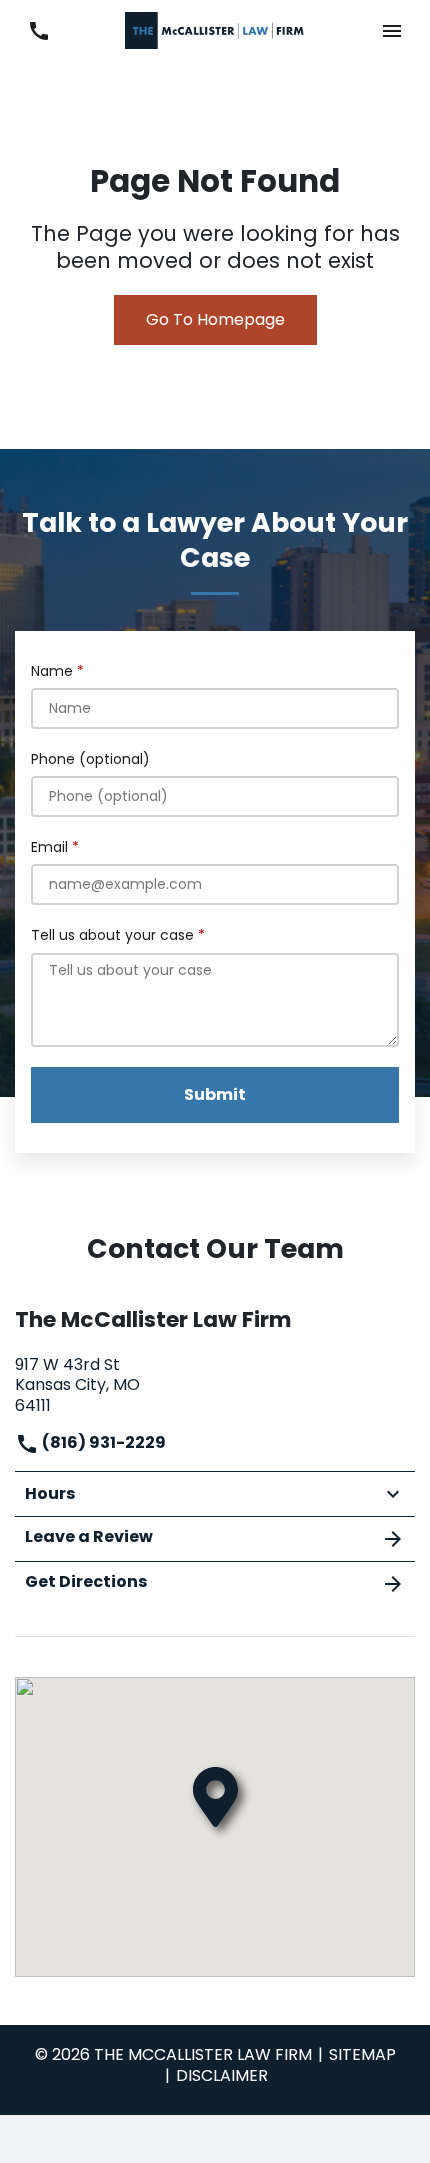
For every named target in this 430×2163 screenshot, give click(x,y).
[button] (391, 30)
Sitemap (362, 2054)
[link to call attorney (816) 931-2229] (38, 30)
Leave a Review (89, 1536)
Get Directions (86, 1581)
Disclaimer (222, 2075)
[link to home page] (215, 29)
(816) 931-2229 (102, 1442)
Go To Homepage (215, 319)
